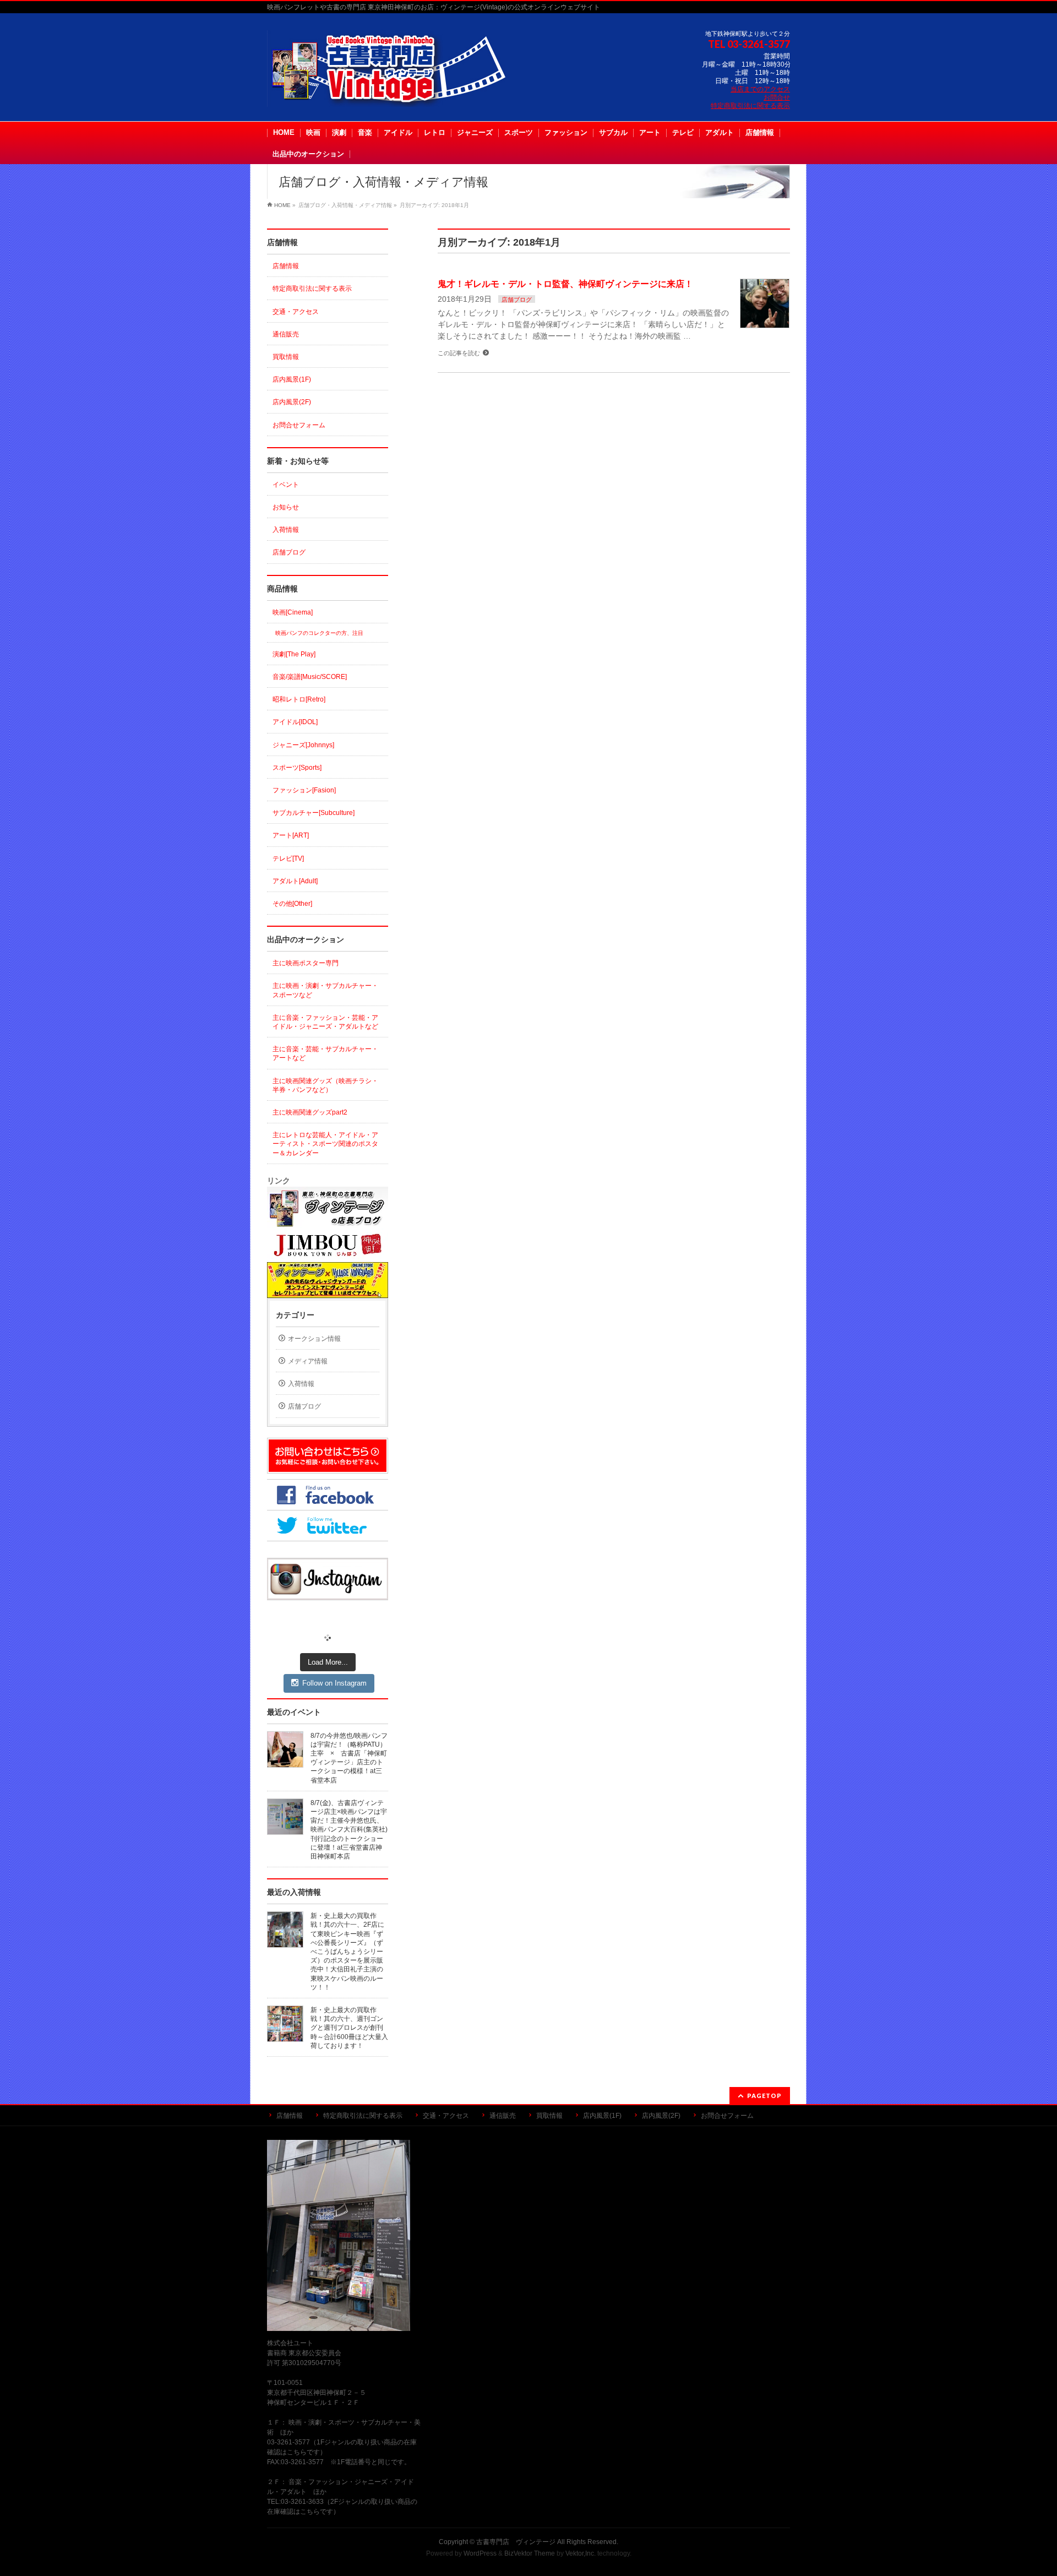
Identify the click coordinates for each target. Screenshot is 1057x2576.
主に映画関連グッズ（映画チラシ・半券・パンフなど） (325, 1085)
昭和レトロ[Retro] (299, 699)
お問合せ (777, 97)
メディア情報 (308, 1361)
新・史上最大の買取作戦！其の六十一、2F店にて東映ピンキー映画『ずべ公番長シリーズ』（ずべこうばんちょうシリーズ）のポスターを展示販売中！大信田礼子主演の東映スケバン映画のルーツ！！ (347, 1952)
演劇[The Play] (294, 654)
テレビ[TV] (288, 858)
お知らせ (286, 507)
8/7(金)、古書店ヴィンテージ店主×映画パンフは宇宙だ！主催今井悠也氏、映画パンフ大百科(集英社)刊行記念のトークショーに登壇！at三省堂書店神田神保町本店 (349, 1830)
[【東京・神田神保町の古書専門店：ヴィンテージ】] (396, 94)
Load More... (328, 1662)
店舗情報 (286, 266)
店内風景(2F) (292, 402)
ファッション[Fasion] (304, 790)
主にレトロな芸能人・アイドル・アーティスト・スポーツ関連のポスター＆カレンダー (325, 1144)
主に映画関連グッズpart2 (310, 1112)
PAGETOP (764, 2096)
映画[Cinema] (293, 612)
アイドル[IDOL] (295, 722)
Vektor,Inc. (581, 2553)
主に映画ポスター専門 (306, 963)
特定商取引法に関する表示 (750, 106)
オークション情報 (314, 1339)
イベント (286, 485)
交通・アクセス (296, 312)
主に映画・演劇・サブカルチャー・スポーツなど (325, 990)
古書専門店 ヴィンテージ (516, 2542)
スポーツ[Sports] (297, 768)
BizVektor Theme (530, 2553)
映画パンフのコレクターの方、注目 (319, 633)
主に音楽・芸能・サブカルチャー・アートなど (325, 1053)
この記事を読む (459, 353)
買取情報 (286, 357)
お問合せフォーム (299, 425)
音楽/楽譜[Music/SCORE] (310, 677)
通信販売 (286, 334)
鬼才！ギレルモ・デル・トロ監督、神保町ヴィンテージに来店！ (565, 284)
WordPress (480, 2553)
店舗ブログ (517, 300)
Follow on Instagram (334, 1683)
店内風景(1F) (292, 379)
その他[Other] (292, 904)
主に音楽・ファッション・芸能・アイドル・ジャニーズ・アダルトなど (325, 1022)
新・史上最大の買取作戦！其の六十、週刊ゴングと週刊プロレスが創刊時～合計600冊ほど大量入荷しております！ (349, 2028)
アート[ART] (291, 835)
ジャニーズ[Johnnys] (303, 745)
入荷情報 (286, 530)
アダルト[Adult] (295, 881)
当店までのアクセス (760, 89)
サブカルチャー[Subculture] (314, 813)
